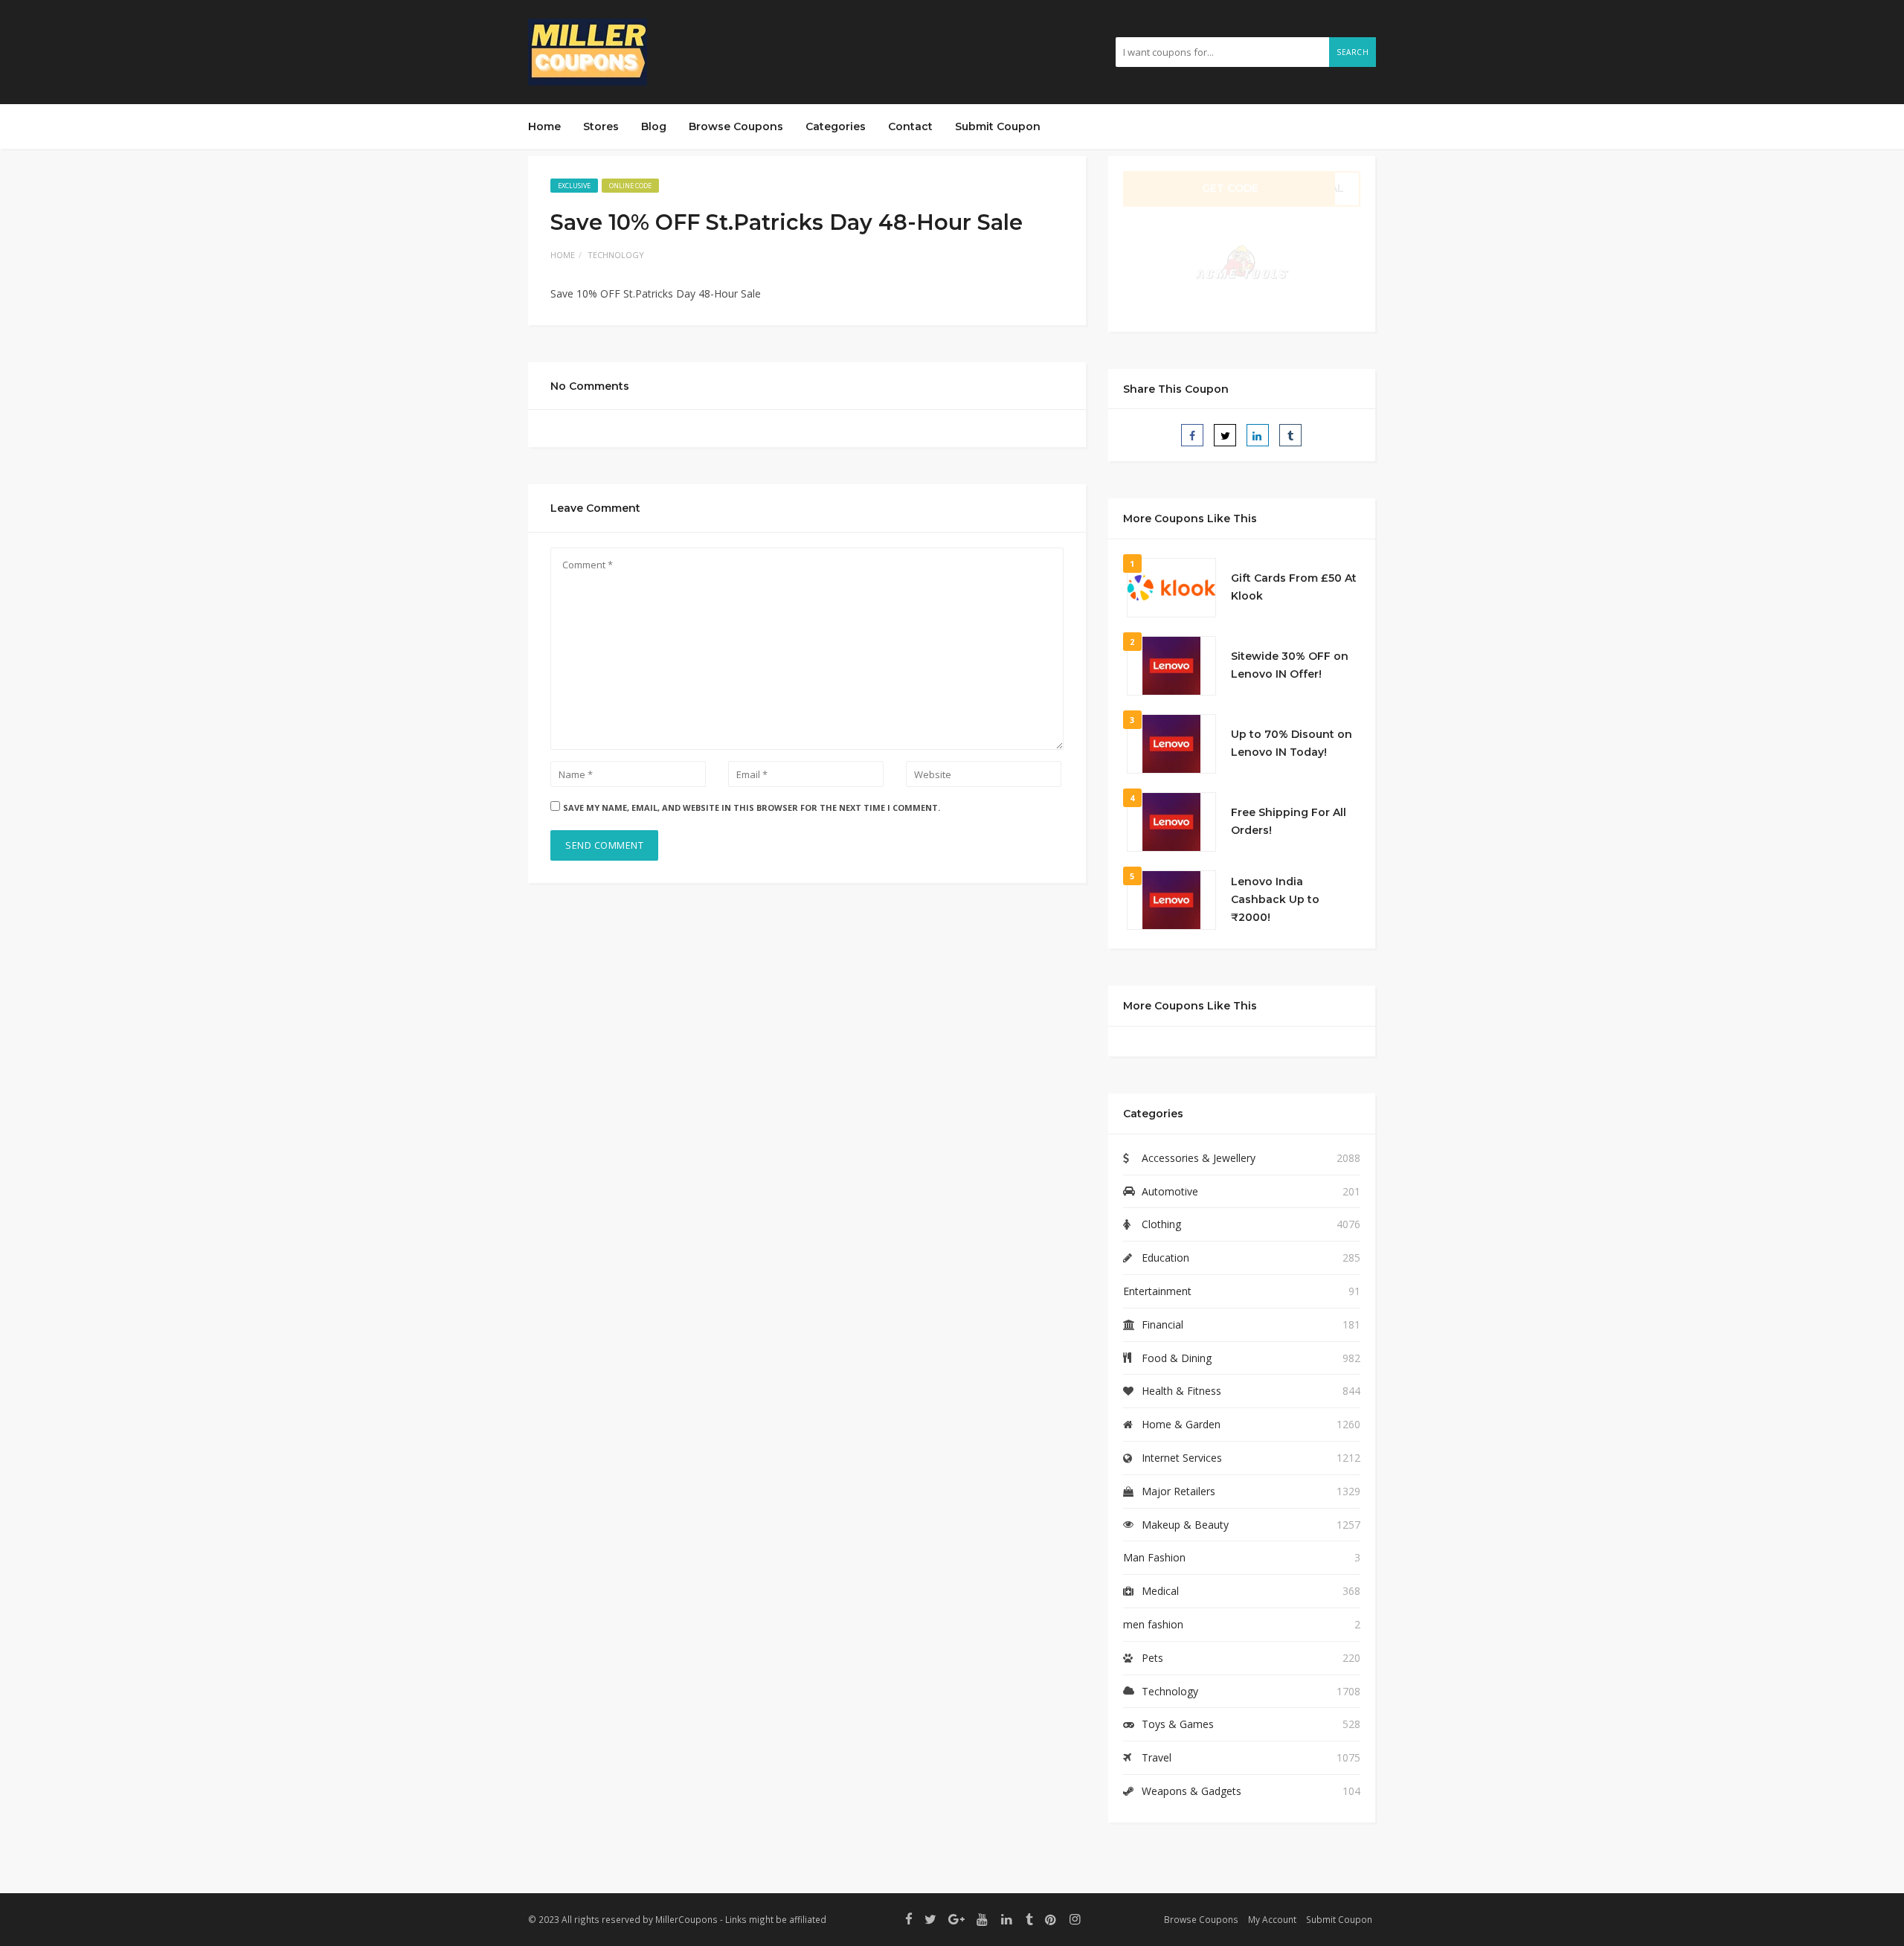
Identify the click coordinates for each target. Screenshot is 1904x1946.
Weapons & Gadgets (1191, 1791)
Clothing (1161, 1224)
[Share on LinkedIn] (1258, 435)
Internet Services (1182, 1458)
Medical (1160, 1591)
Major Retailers (1178, 1491)
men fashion (1153, 1624)
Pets (1152, 1658)
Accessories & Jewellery (1199, 1158)
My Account (1272, 1919)
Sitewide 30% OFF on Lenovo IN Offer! (1290, 665)
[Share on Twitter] (1225, 435)
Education (1165, 1258)
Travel (1157, 1757)
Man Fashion (1154, 1557)
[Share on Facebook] (1192, 435)
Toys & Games (1178, 1724)
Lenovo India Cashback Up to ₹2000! (1275, 899)
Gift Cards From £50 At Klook (1294, 587)
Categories (836, 126)
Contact (910, 126)
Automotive (1170, 1191)
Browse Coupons (736, 126)
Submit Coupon (998, 126)
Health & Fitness (1181, 1391)
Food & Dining (1177, 1358)
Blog (654, 126)
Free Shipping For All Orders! (1289, 821)
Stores (601, 126)
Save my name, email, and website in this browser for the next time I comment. (752, 807)
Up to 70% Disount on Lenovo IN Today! (1292, 743)
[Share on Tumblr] (1290, 435)
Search (1353, 52)
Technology (616, 255)
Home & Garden (1181, 1424)
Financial (1162, 1324)
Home (544, 126)
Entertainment (1157, 1291)
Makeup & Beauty (1185, 1525)
